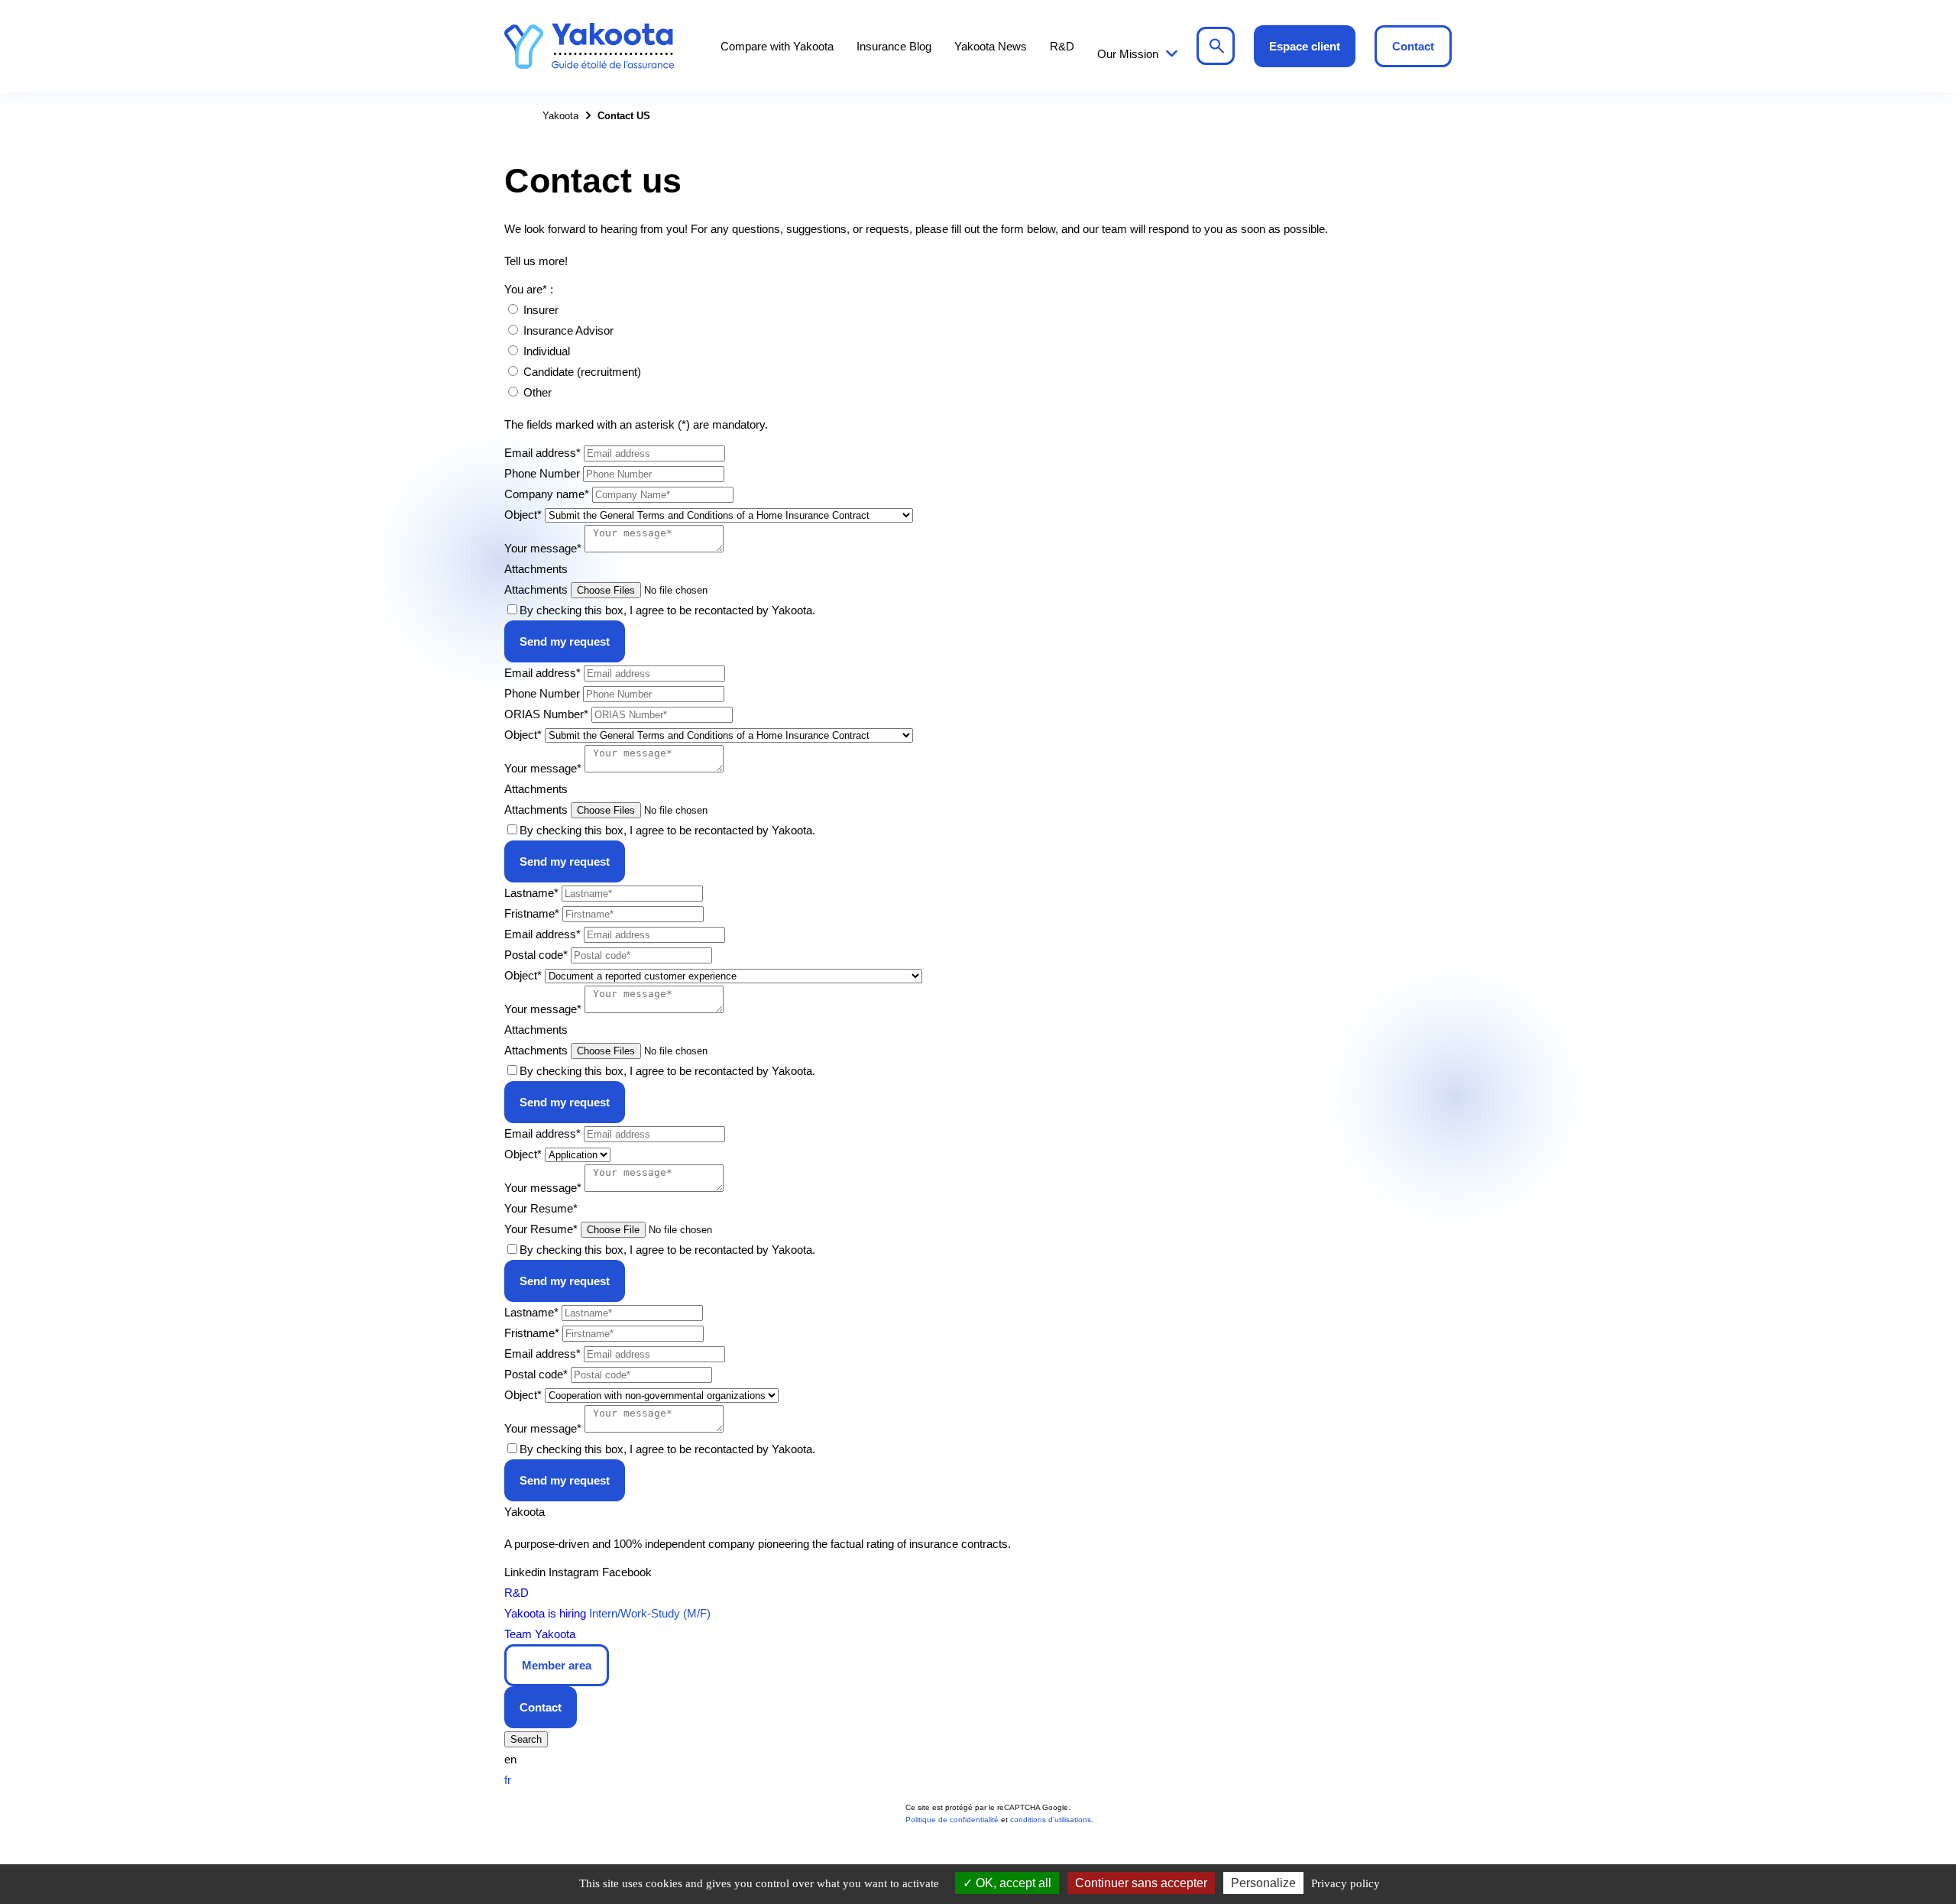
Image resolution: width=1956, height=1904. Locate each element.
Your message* (543, 548)
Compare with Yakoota (777, 46)
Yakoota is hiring (545, 1613)
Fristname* (532, 913)
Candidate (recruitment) (582, 372)
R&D (1062, 46)
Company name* (547, 494)
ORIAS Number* (546, 714)
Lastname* (531, 893)
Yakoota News (991, 46)
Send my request (565, 641)
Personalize (1263, 1883)
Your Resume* (541, 1229)
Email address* (542, 453)
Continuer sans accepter (1141, 1883)
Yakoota (589, 46)
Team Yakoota (540, 1634)
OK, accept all (1012, 1883)
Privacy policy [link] (1346, 1883)
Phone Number (542, 473)
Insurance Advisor (568, 330)
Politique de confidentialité (952, 1820)
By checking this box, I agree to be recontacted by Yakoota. (667, 610)
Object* (523, 515)
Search (1216, 46)
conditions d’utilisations (1051, 1820)
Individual (547, 351)
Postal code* (536, 955)
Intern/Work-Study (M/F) (650, 1613)
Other (538, 392)
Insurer (541, 310)
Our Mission (1128, 54)
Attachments (536, 589)
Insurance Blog (894, 46)
